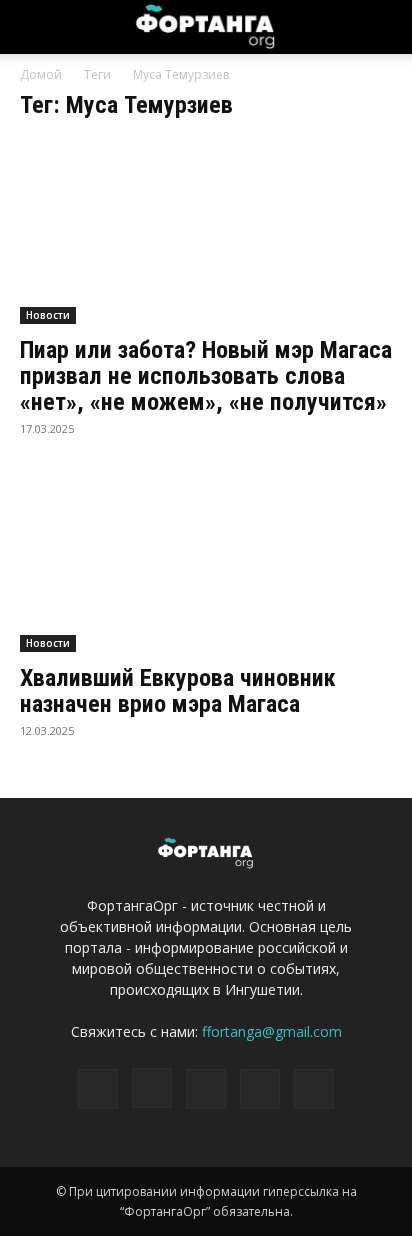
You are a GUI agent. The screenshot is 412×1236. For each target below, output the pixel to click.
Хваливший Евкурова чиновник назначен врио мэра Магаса (178, 691)
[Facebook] (98, 1089)
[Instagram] (152, 1088)
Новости (48, 315)
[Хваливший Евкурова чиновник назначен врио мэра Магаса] (206, 561)
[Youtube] (314, 1089)
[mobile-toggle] (34, 27)
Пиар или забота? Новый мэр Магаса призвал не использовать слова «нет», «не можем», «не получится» (206, 376)
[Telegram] (206, 1089)
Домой (41, 74)
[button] (384, 27)
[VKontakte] (260, 1089)
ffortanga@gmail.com (272, 1031)
